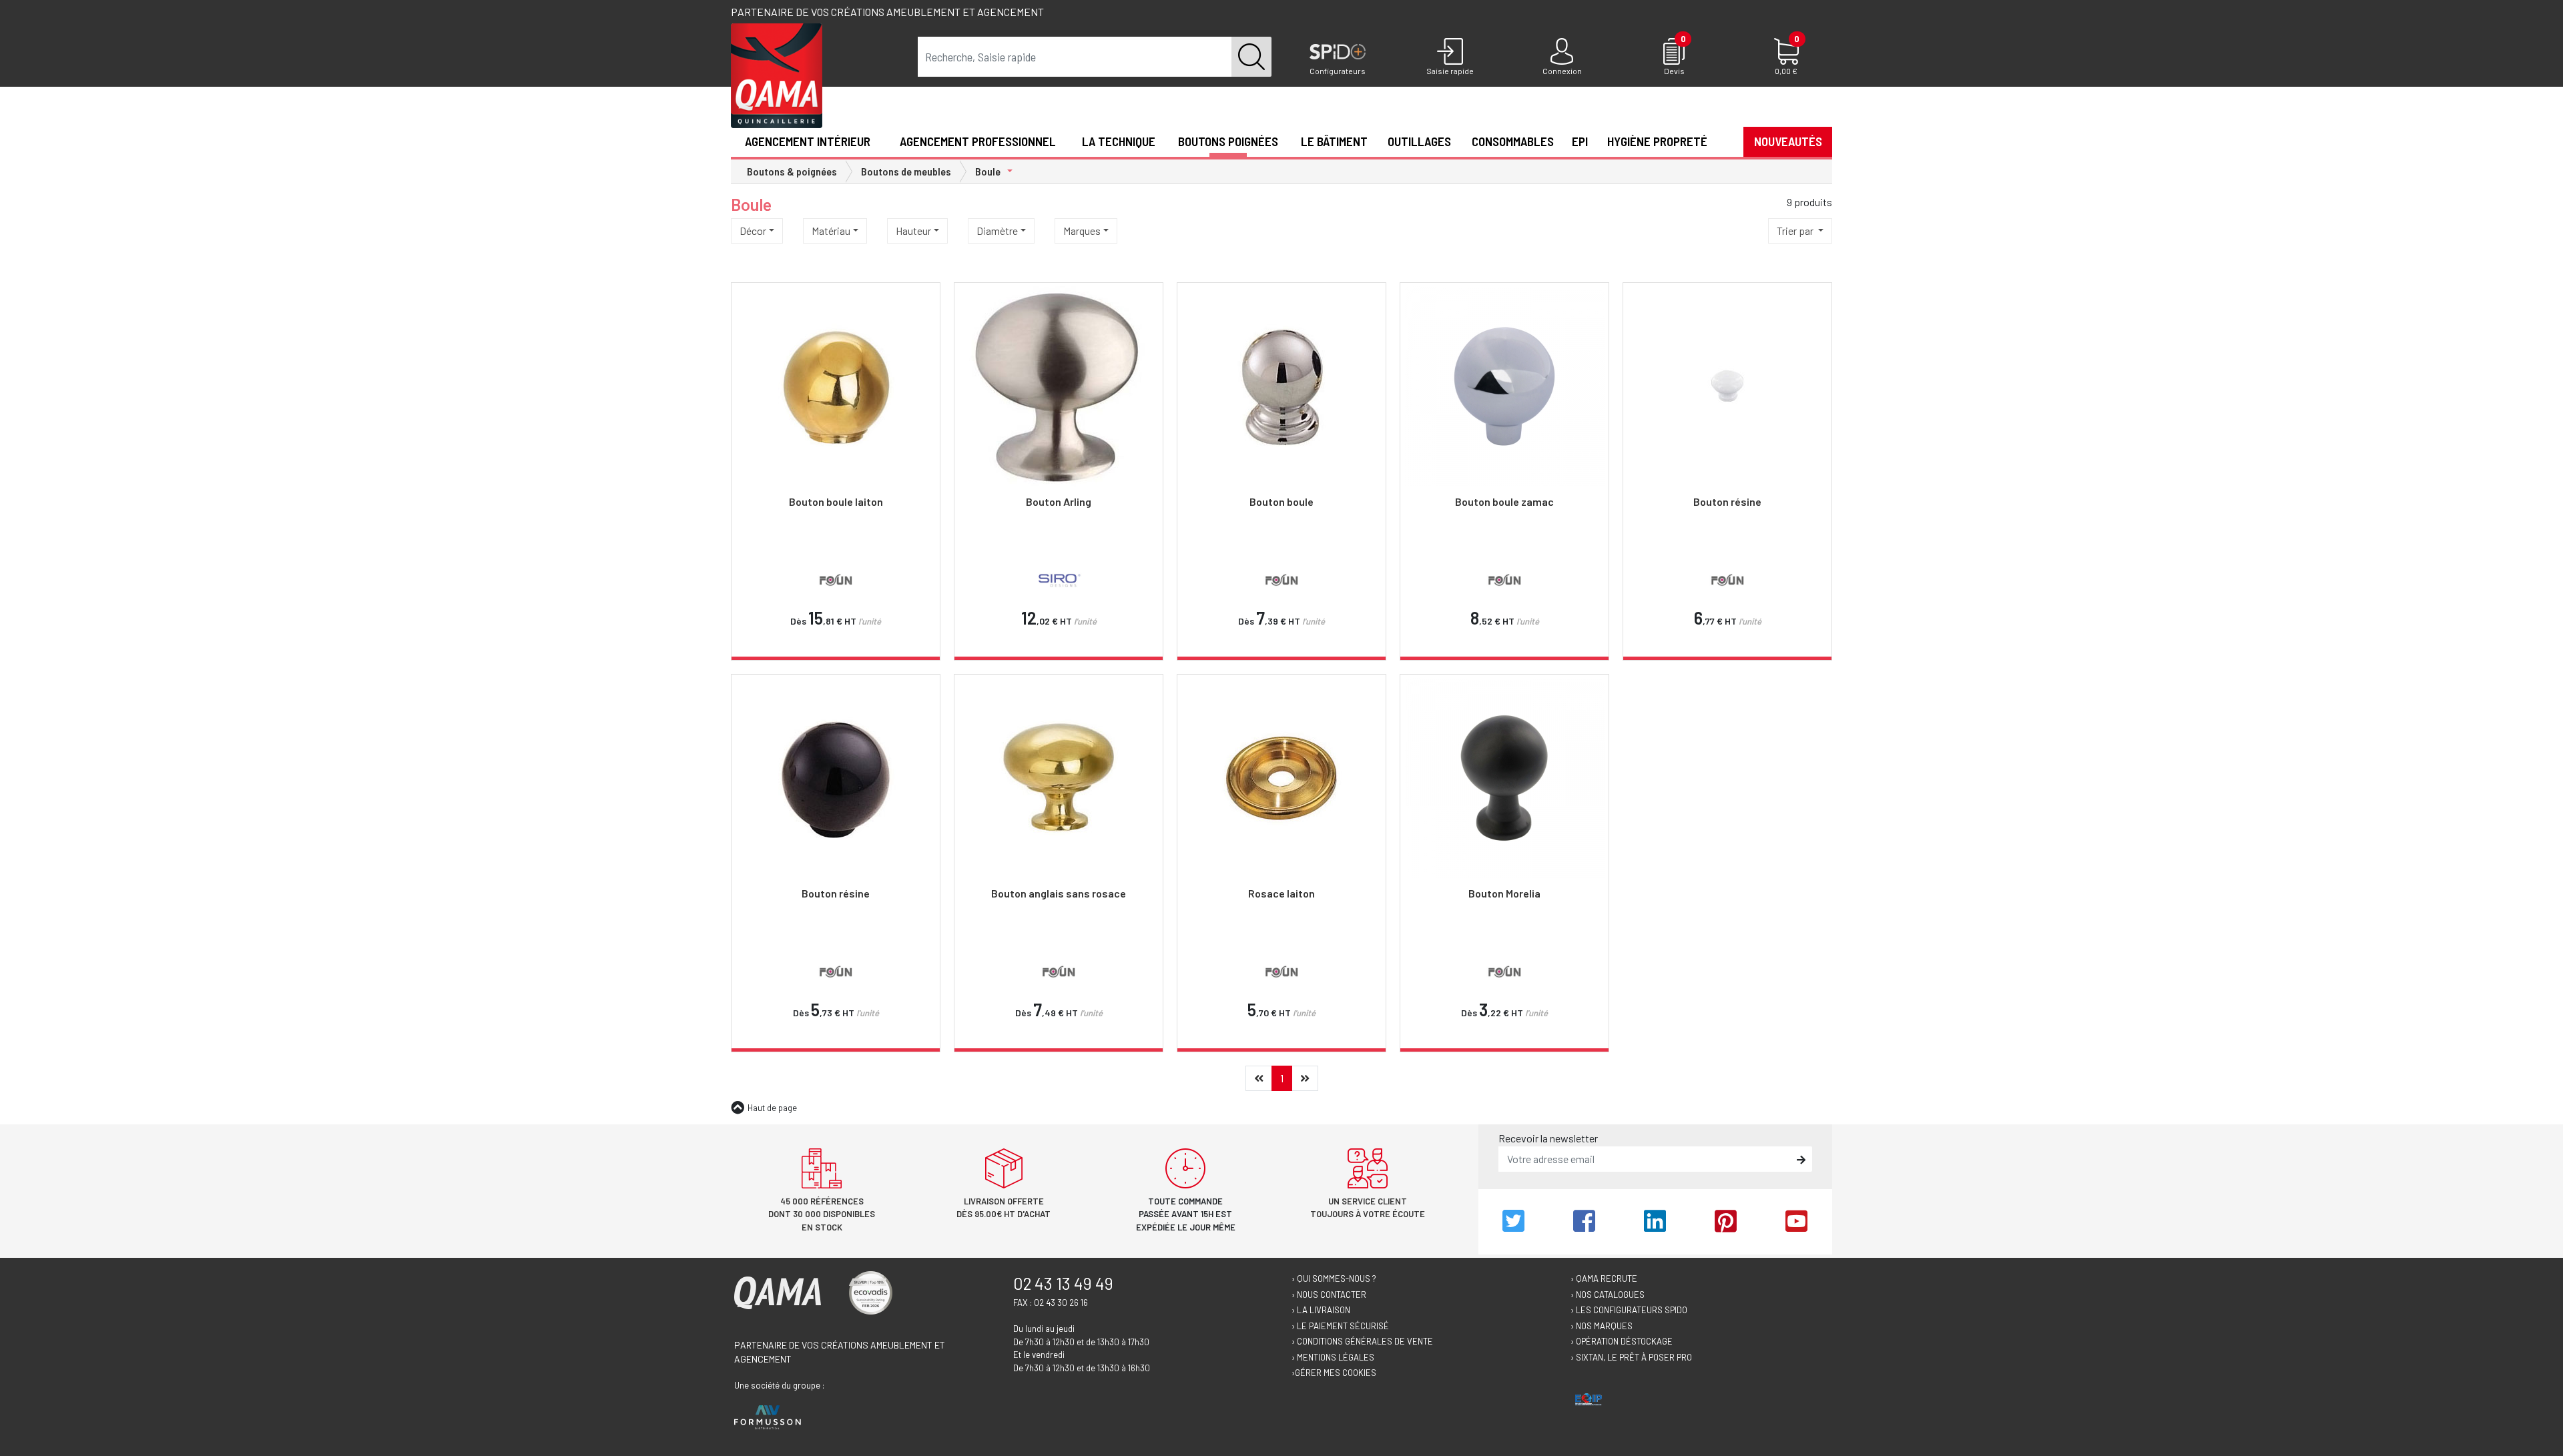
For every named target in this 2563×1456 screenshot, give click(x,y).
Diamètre (997, 231)
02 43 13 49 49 (1063, 1283)
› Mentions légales (1333, 1357)
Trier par (1796, 231)
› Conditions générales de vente (1362, 1341)
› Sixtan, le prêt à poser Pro (1631, 1357)
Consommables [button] (1513, 141)
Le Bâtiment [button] (1334, 141)
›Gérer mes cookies (1334, 1373)
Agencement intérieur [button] (808, 141)
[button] (1725, 141)
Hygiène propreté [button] (1657, 141)
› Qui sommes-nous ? (1334, 1279)
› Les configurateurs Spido (1629, 1310)
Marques (1082, 231)
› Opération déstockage (1622, 1341)
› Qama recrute (1604, 1279)
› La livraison (1321, 1310)
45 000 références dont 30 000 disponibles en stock (822, 1214)
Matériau (831, 231)
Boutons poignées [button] (1228, 141)
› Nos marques (1602, 1326)
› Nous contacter (1329, 1295)
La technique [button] (1119, 141)
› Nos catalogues (1608, 1295)
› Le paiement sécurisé (1340, 1326)
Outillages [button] (1419, 141)
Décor (753, 231)
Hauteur (913, 231)
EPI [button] (1580, 141)
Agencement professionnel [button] (978, 141)
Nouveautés (1788, 141)
